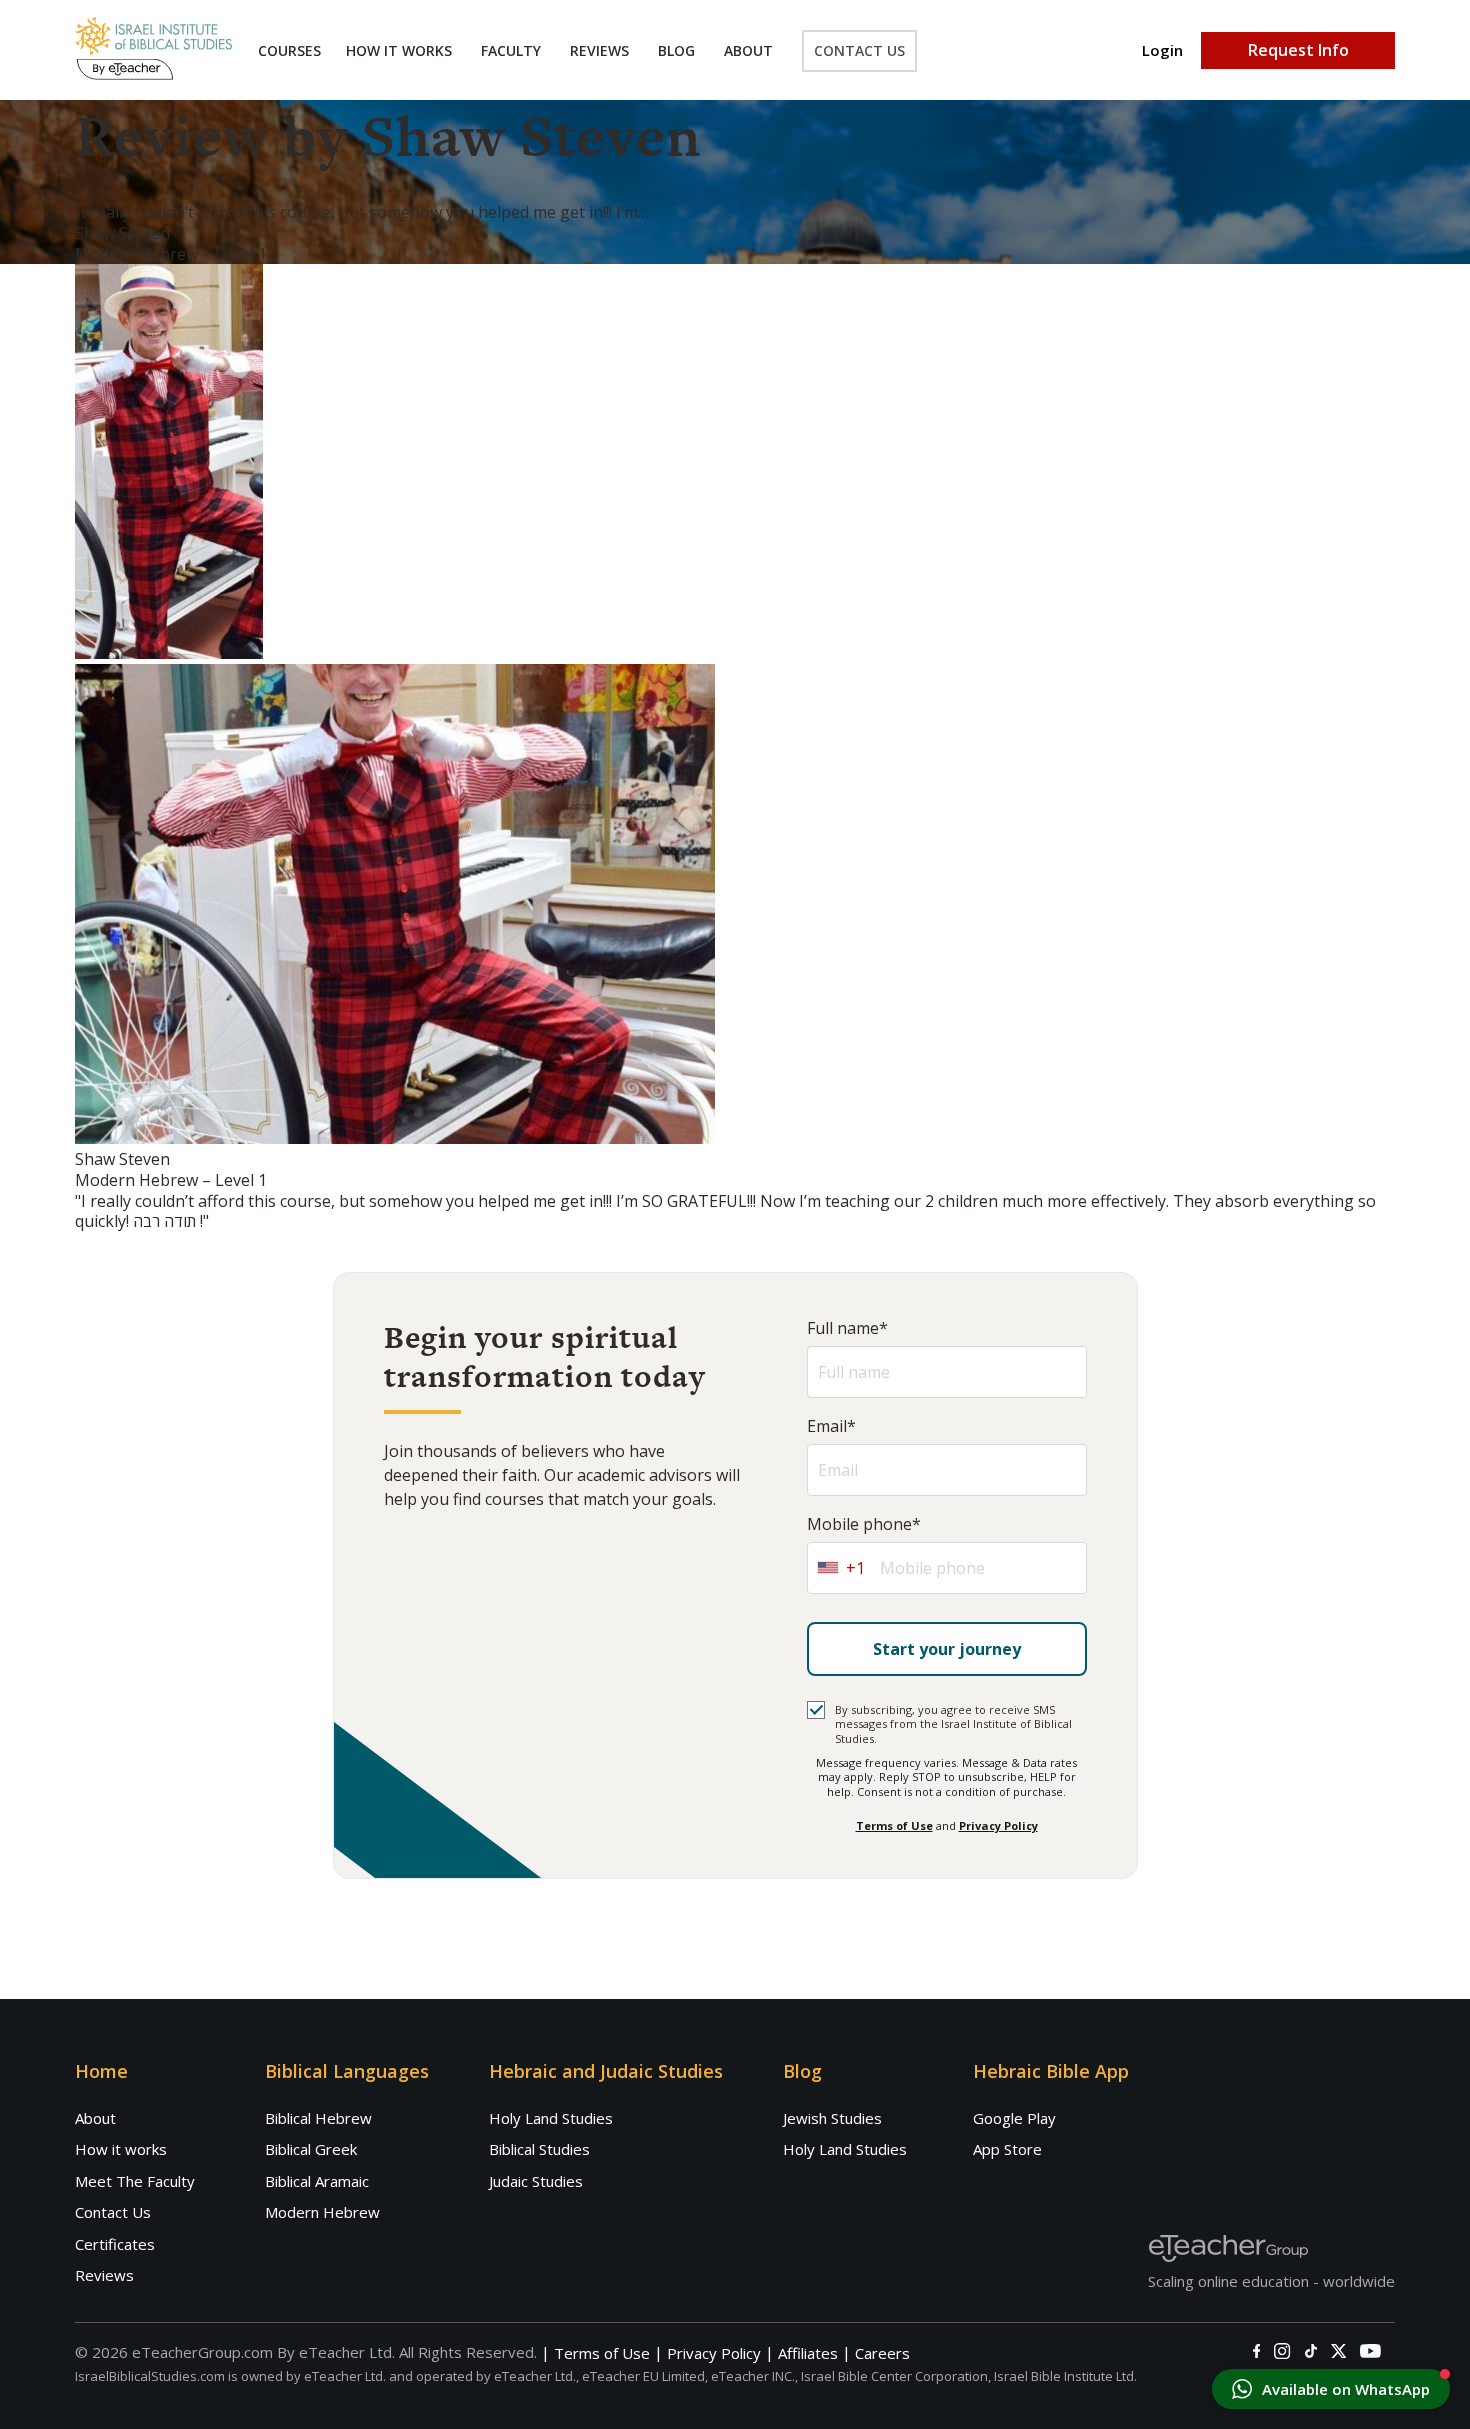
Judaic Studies (536, 2181)
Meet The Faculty (135, 2181)
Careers (882, 2353)
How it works (121, 2149)
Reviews (599, 50)
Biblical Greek (311, 2149)
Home (101, 2071)
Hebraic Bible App (1051, 2071)
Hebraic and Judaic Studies (606, 2071)
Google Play (1014, 2118)
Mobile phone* (864, 1524)
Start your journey (947, 1649)
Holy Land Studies (551, 2118)
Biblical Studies (539, 2149)
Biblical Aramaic (317, 2181)
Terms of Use (894, 1825)
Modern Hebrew (322, 2212)
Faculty (511, 50)
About (748, 50)
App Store (1007, 2149)
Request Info (1298, 50)
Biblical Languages (347, 2071)
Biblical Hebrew (318, 2118)
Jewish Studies (832, 2118)
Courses (289, 50)
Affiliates (808, 2353)
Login (1162, 50)
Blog (676, 50)
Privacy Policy (998, 1825)
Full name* (847, 1328)
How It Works (399, 50)
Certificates (115, 2244)
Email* (831, 1426)
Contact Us (859, 50)
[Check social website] (1256, 2351)
